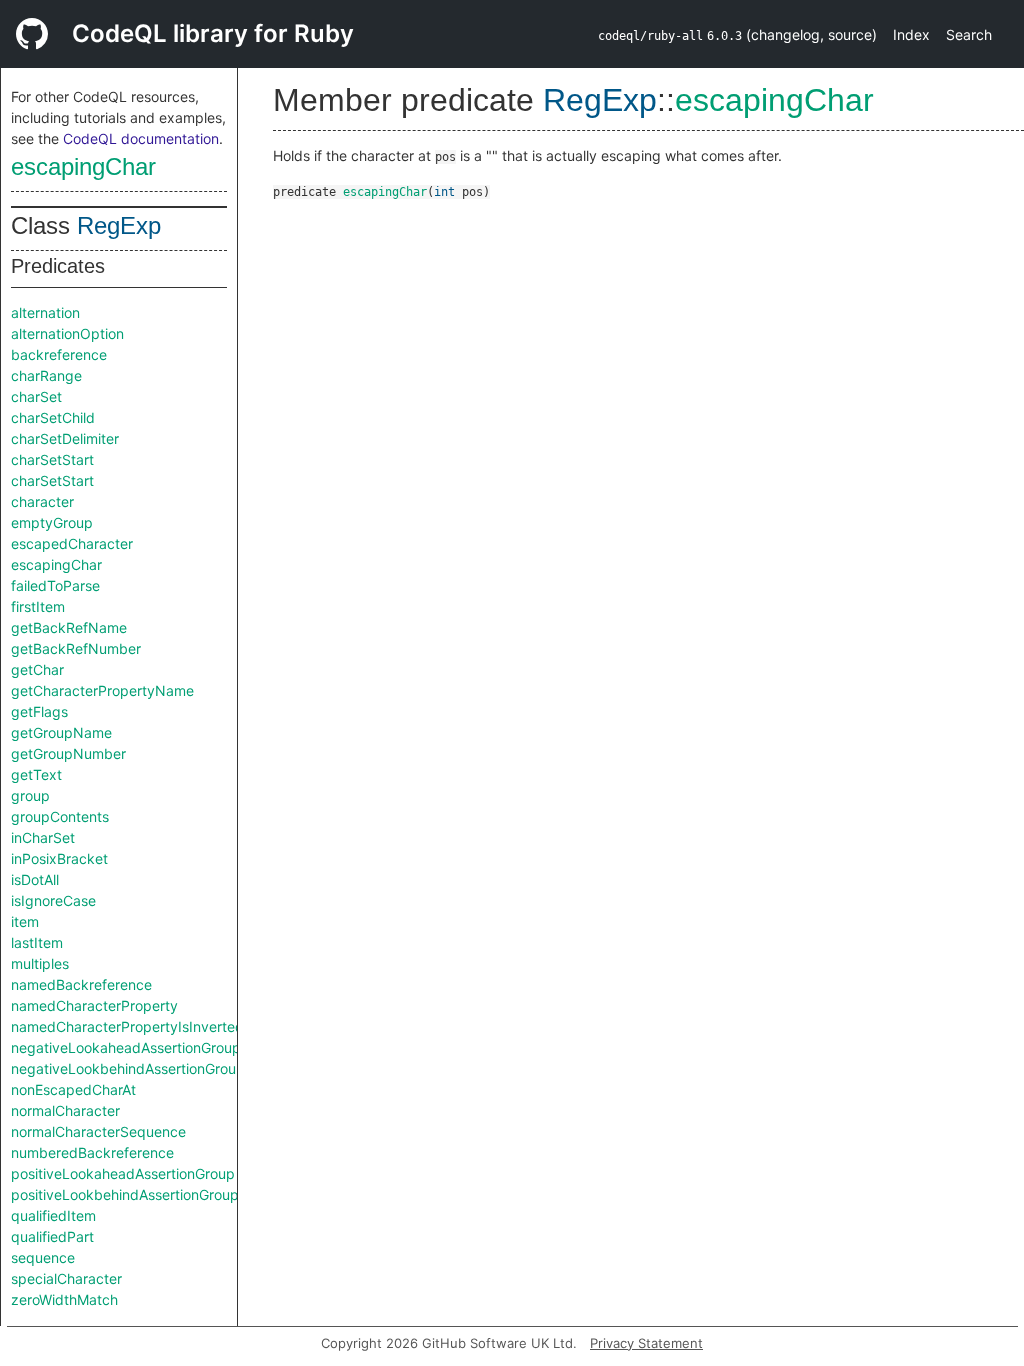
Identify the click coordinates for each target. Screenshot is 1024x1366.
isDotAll (35, 879)
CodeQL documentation (141, 138)
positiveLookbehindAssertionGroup (125, 1194)
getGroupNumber (68, 753)
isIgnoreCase (53, 900)
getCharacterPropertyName (102, 690)
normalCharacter (65, 1110)
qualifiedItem (53, 1215)
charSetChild (53, 417)
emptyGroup (52, 522)
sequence (43, 1257)
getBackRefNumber (76, 648)
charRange (46, 375)
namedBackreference (81, 984)
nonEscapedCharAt (73, 1089)
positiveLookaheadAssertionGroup (123, 1173)
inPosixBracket (59, 858)
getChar (37, 669)
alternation (45, 312)
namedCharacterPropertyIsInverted (127, 1026)
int (444, 192)
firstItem (38, 606)
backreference (59, 354)
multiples (40, 963)
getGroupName (61, 732)
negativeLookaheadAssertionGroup (126, 1047)
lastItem (37, 942)
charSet (36, 396)
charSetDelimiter (65, 438)
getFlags (39, 711)
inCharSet (43, 837)
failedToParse (55, 585)
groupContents (60, 816)
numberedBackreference (92, 1152)
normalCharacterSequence (98, 1131)
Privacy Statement (646, 1343)
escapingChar (83, 166)
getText (36, 774)
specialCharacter (66, 1278)
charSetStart (52, 459)
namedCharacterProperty (94, 1005)
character (42, 501)
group (30, 795)
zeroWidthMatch (64, 1299)
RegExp (119, 225)
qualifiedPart (52, 1236)
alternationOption (67, 333)
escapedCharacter (72, 543)
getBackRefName (69, 627)
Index (911, 34)
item (25, 921)
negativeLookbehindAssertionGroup (128, 1068)
